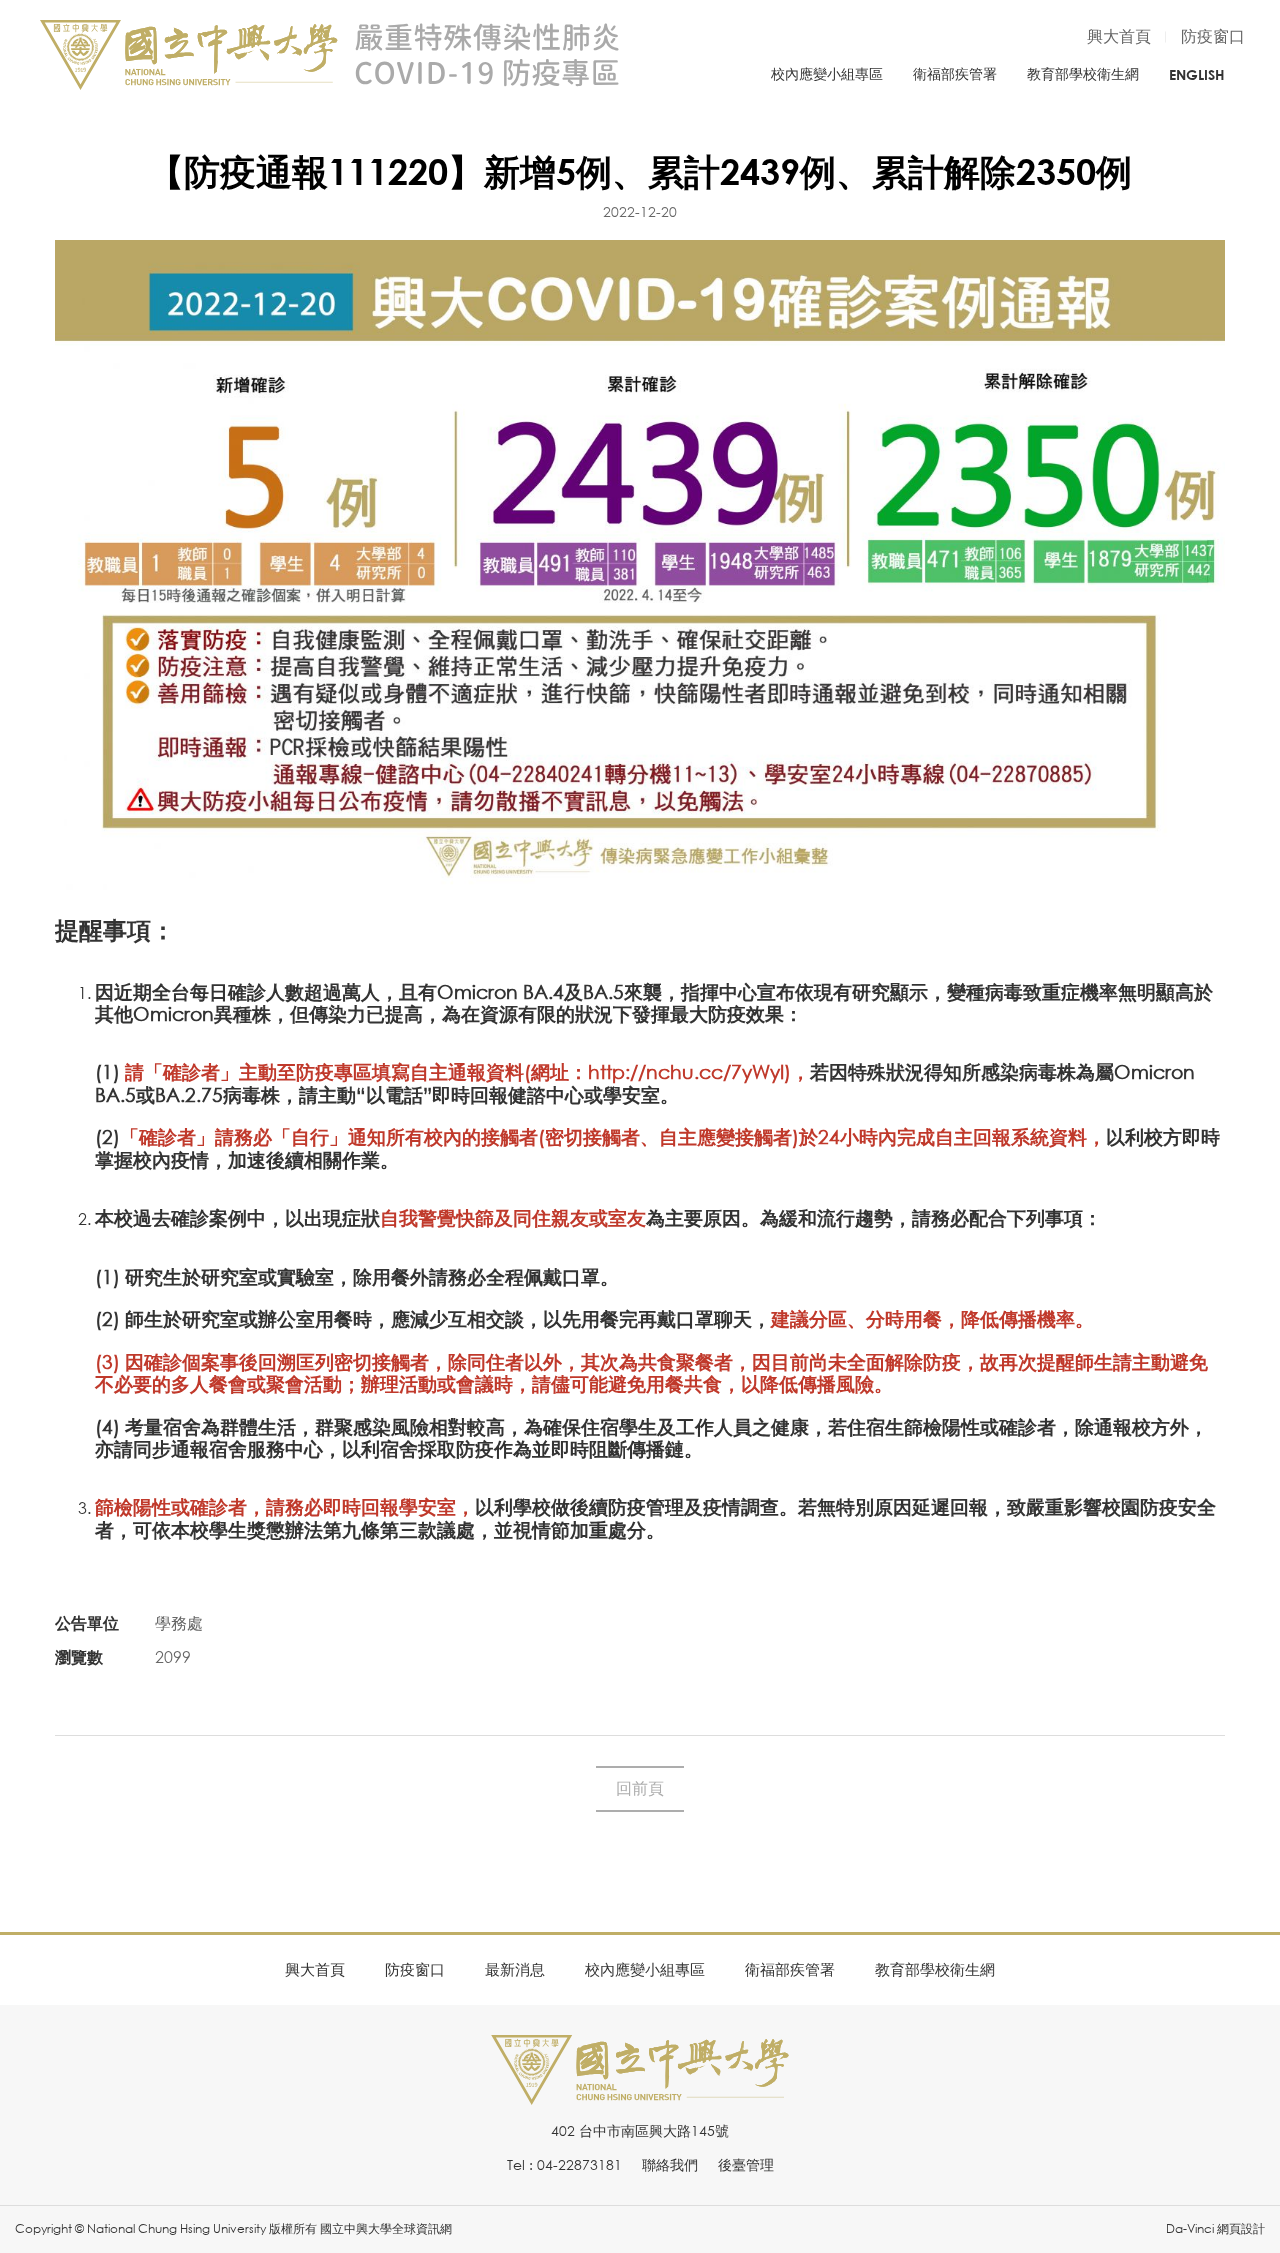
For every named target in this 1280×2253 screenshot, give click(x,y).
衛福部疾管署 (955, 73)
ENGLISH (1197, 74)
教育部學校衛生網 (1083, 73)
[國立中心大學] (640, 2093)
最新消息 (515, 1969)
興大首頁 (1119, 36)
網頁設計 (1241, 2228)
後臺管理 (746, 2164)
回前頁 (640, 1788)
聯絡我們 (670, 2164)
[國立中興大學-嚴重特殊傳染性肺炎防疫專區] (330, 55)
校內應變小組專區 (827, 73)
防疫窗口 (1213, 36)
